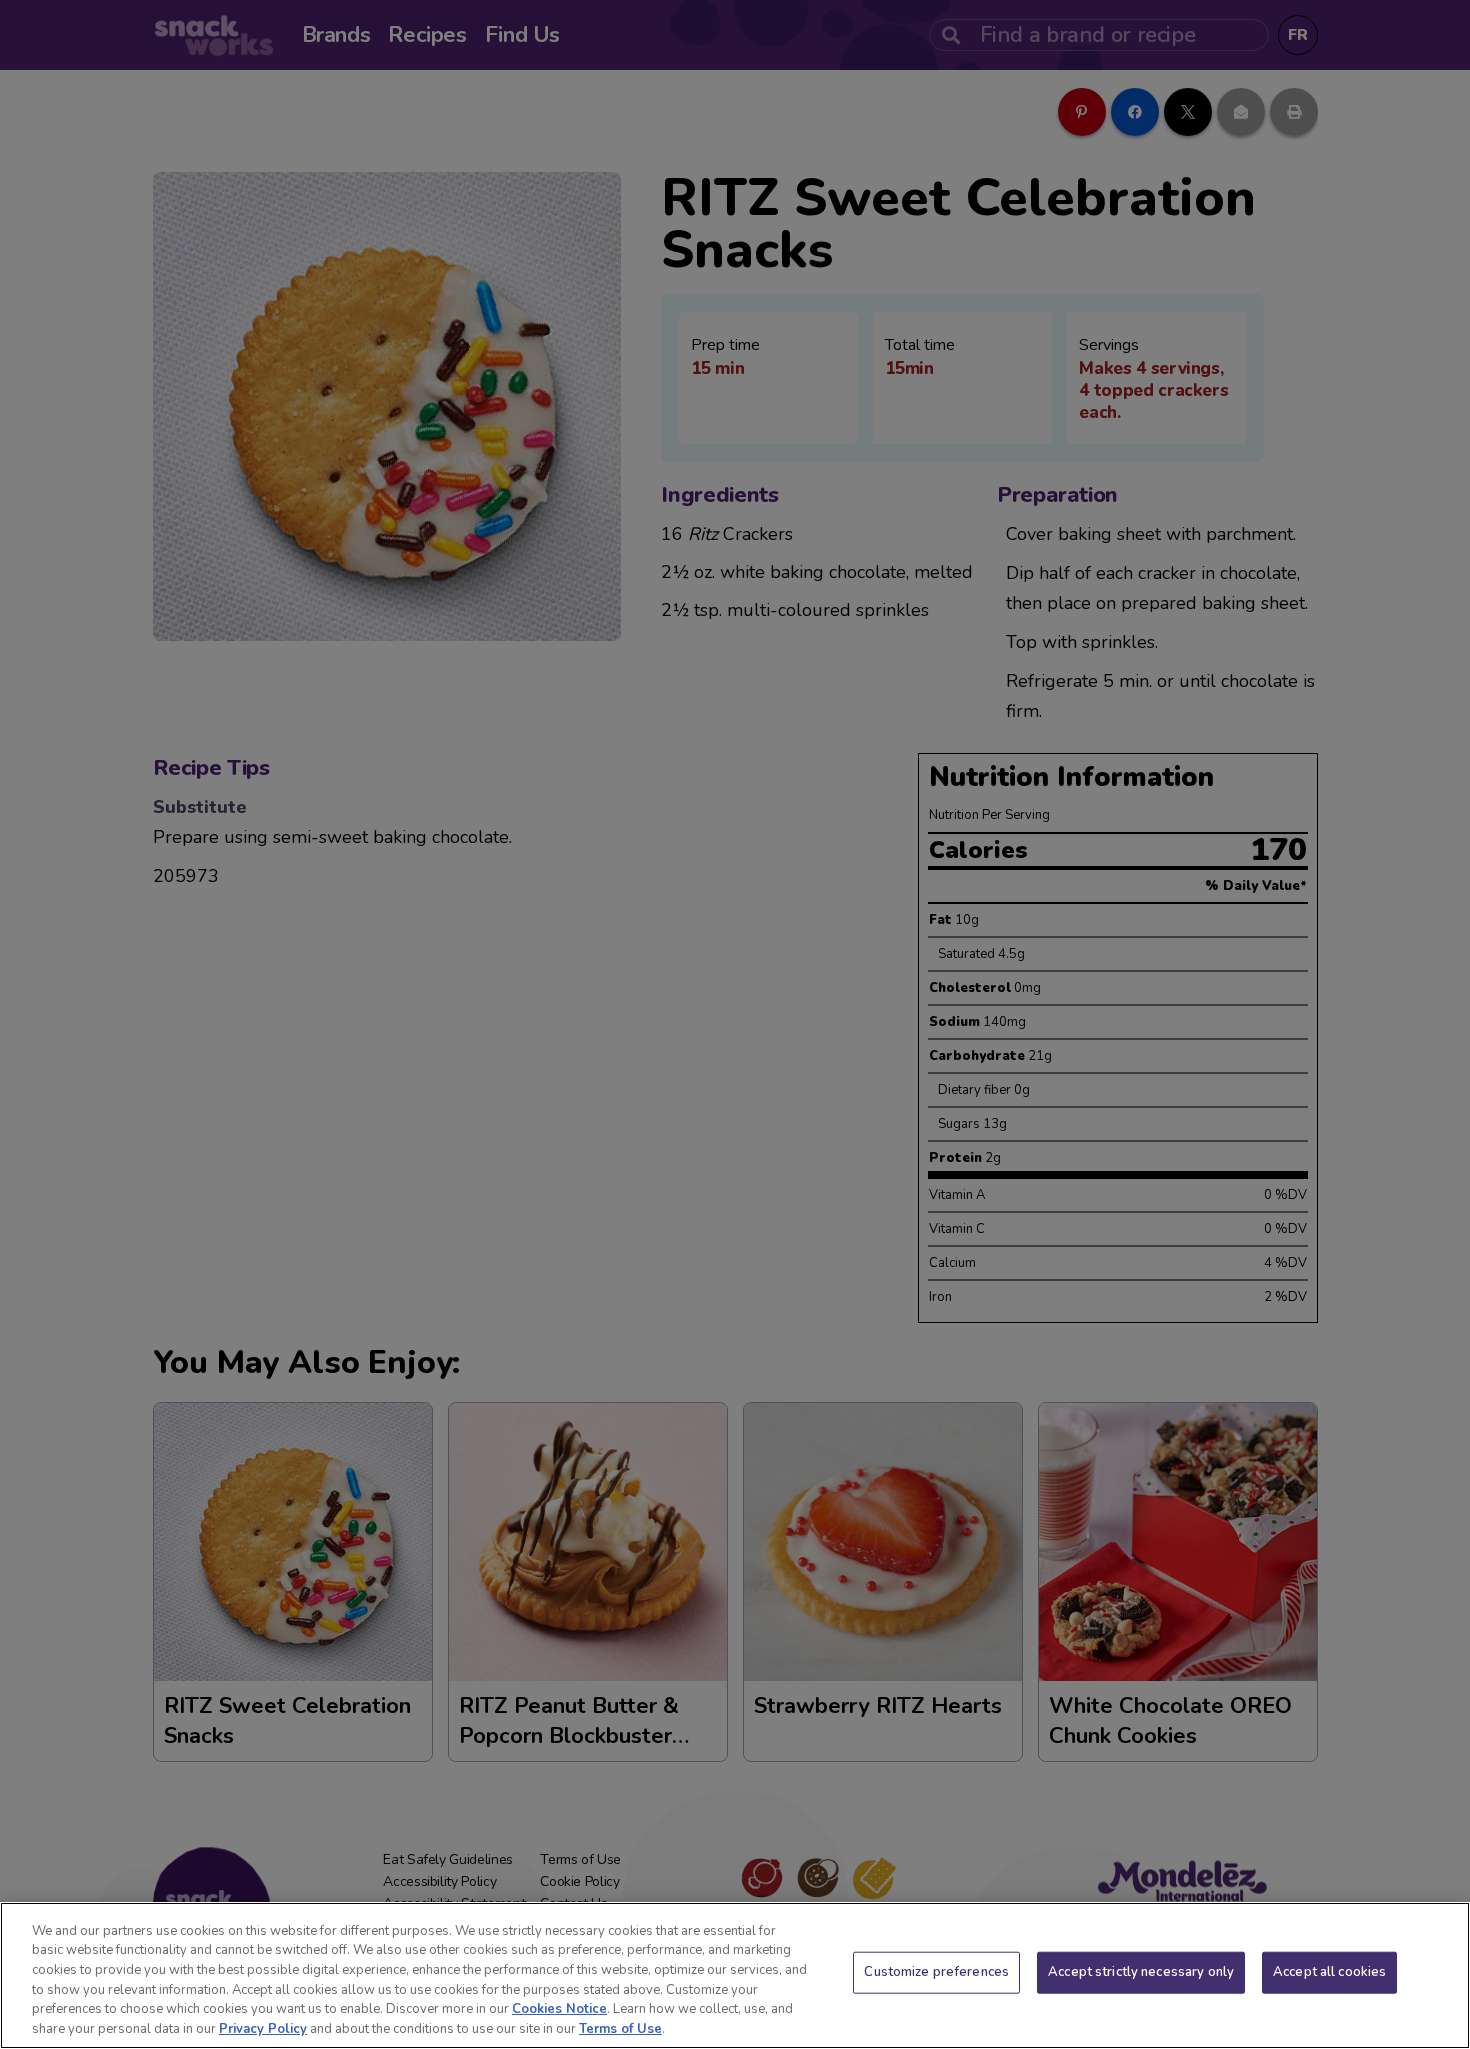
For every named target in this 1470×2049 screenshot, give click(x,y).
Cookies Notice (559, 2009)
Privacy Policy (263, 2028)
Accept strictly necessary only (1141, 1972)
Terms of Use (620, 2028)
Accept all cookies (1329, 1972)
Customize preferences (936, 1972)
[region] (735, 1975)
